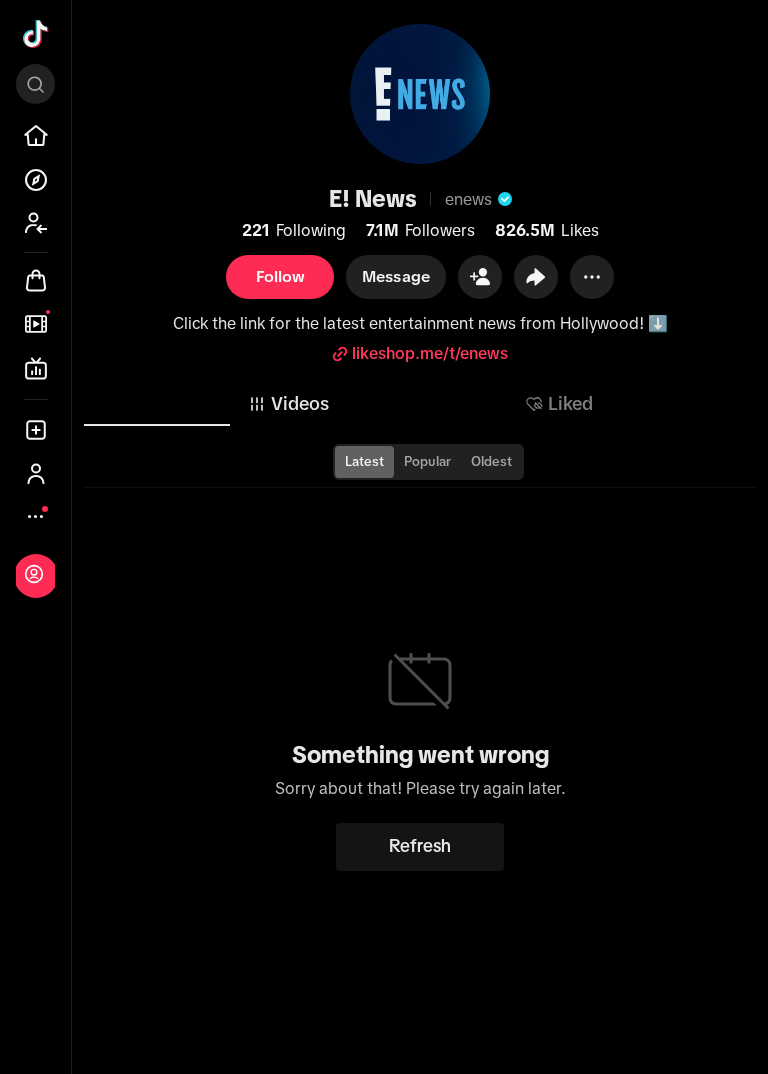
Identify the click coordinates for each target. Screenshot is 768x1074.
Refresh (420, 846)
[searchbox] (35, 84)
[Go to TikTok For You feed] (36, 34)
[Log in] (34, 574)
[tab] (288, 404)
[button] (480, 277)
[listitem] (36, 136)
